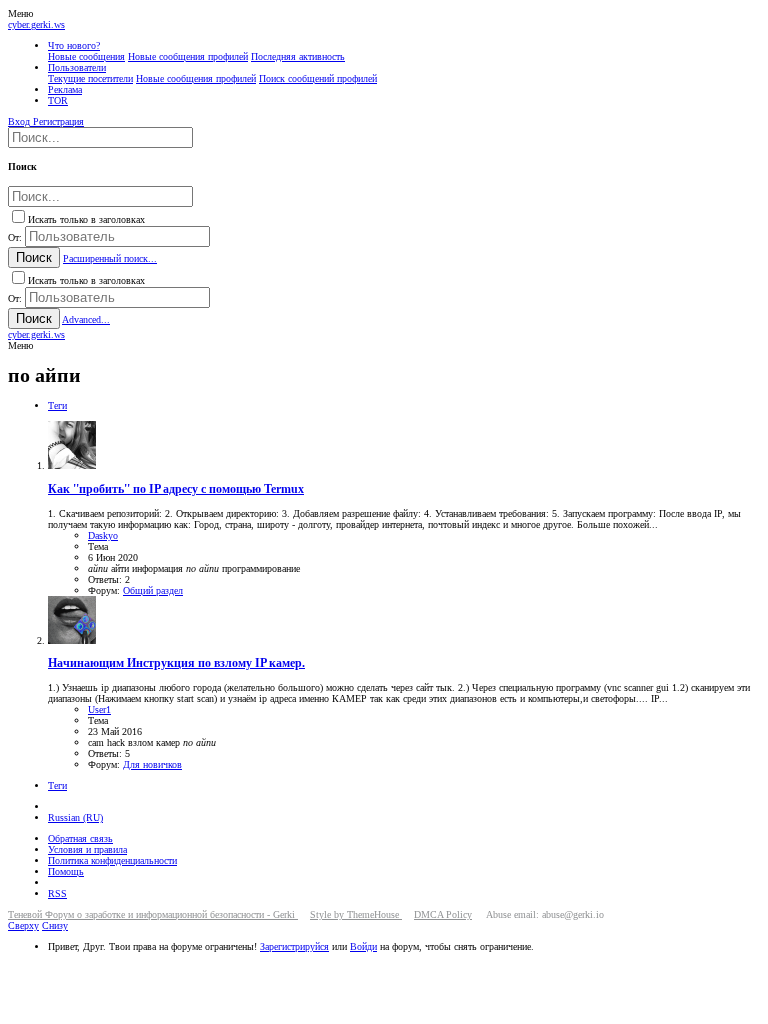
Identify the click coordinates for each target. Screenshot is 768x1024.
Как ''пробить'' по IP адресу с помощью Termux (176, 489)
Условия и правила (87, 849)
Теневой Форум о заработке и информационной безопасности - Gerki (153, 914)
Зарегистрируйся (294, 946)
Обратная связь (80, 838)
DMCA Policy (443, 914)
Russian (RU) (75, 817)
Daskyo (103, 535)
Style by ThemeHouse (356, 914)
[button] (20, 13)
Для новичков (152, 764)
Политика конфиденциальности (112, 860)
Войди (363, 946)
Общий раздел (153, 590)
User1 (99, 709)
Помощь (66, 871)
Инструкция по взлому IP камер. (176, 663)
